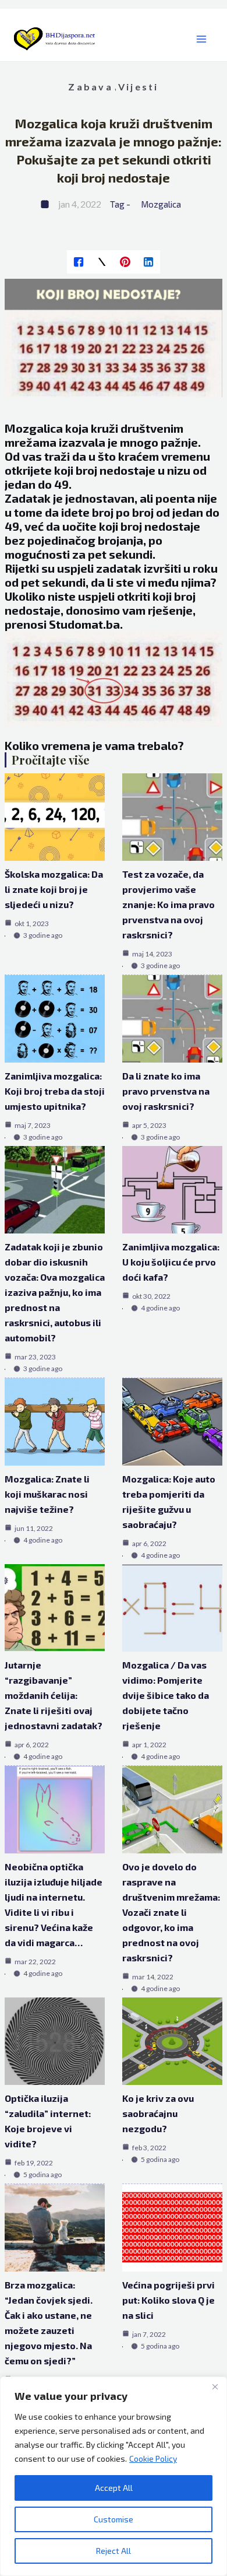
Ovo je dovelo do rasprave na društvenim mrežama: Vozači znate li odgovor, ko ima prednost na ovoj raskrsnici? (171, 1912)
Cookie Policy (153, 2458)
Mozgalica (161, 204)
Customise (114, 2519)
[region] (114, 2476)
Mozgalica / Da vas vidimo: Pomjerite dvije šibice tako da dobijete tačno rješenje (166, 1695)
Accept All (114, 2488)
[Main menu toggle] (201, 39)
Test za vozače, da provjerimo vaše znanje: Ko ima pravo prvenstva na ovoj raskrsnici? (169, 904)
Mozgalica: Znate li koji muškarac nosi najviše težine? (47, 1494)
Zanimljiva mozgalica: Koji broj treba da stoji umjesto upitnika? (55, 1091)
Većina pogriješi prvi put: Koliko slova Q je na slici (169, 2300)
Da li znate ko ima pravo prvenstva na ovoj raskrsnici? (166, 1091)
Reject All (114, 2551)
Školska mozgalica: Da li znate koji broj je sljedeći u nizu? (54, 889)
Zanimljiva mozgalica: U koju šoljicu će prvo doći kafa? (171, 1262)
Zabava (90, 87)
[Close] (215, 2386)
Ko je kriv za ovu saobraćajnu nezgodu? (158, 2113)
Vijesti (139, 87)
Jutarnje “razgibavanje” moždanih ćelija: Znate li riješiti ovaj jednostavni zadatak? (54, 1695)
